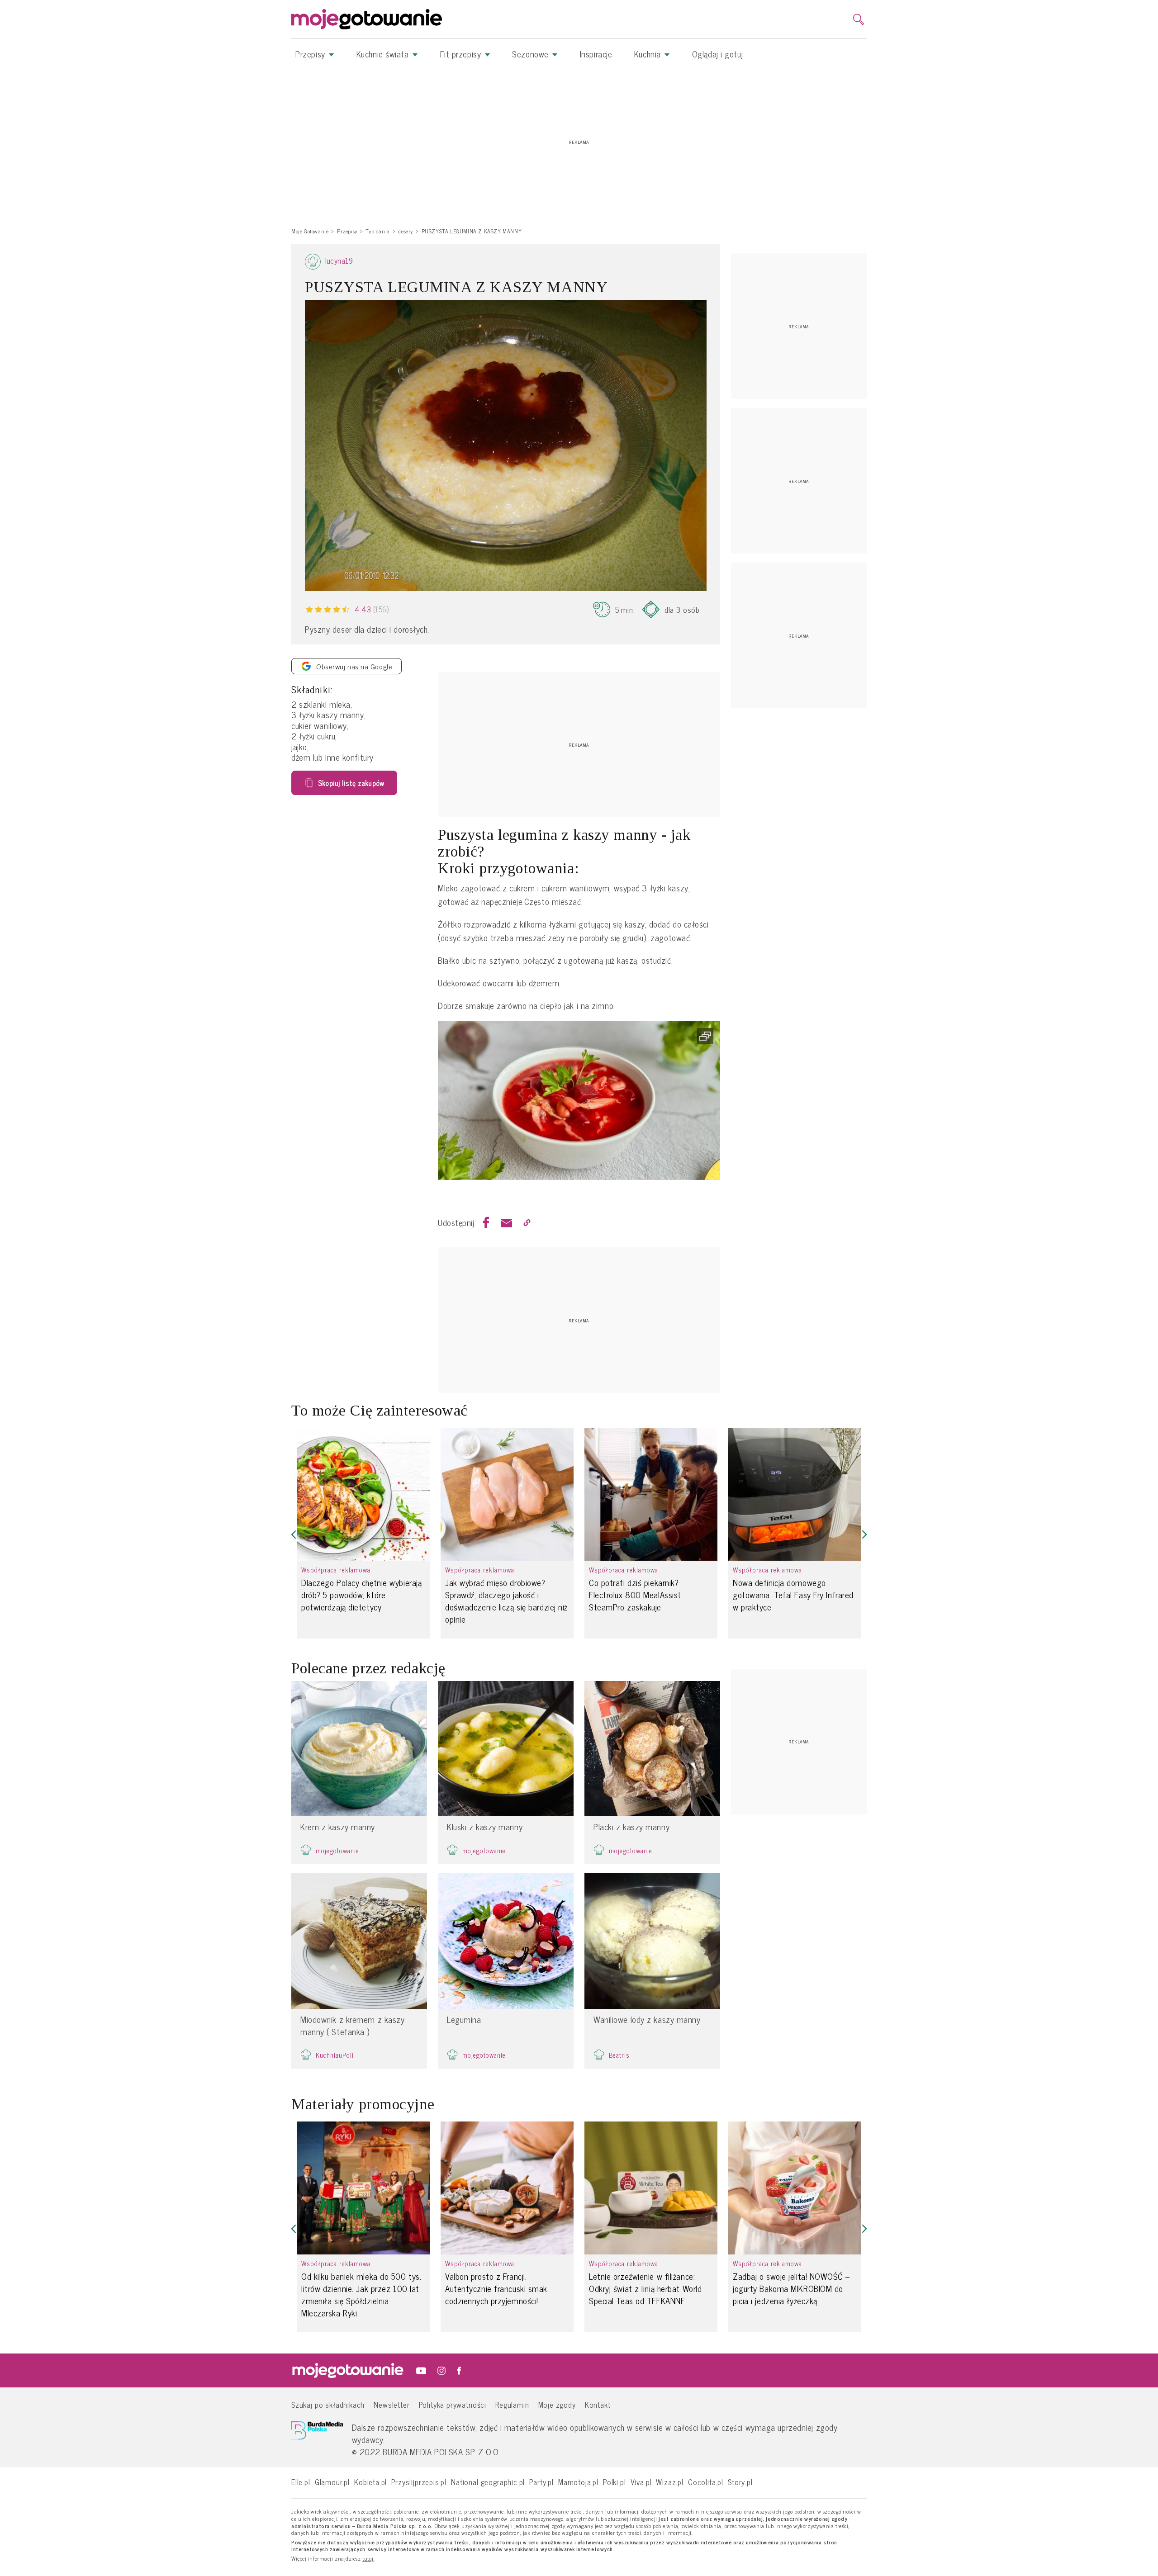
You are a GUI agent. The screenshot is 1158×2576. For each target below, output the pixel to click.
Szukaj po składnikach (328, 2404)
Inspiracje (596, 54)
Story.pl (740, 2482)
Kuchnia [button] (649, 54)
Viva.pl (641, 2482)
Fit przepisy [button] (462, 54)
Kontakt (598, 2404)
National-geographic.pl (488, 2482)
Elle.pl (301, 2482)
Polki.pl (615, 2482)
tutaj (368, 2559)
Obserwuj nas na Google (354, 666)
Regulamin (512, 2404)
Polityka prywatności (453, 2404)
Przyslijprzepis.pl (419, 2482)
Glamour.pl (332, 2482)
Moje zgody (557, 2404)
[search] (859, 19)
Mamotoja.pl (578, 2482)
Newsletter (392, 2404)
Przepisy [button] (311, 54)
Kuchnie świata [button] (384, 54)
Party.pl (541, 2482)
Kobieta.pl (370, 2482)
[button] (294, 1535)
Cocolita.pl (706, 2482)
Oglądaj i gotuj (717, 54)
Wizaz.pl (670, 2482)
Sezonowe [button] (532, 54)
